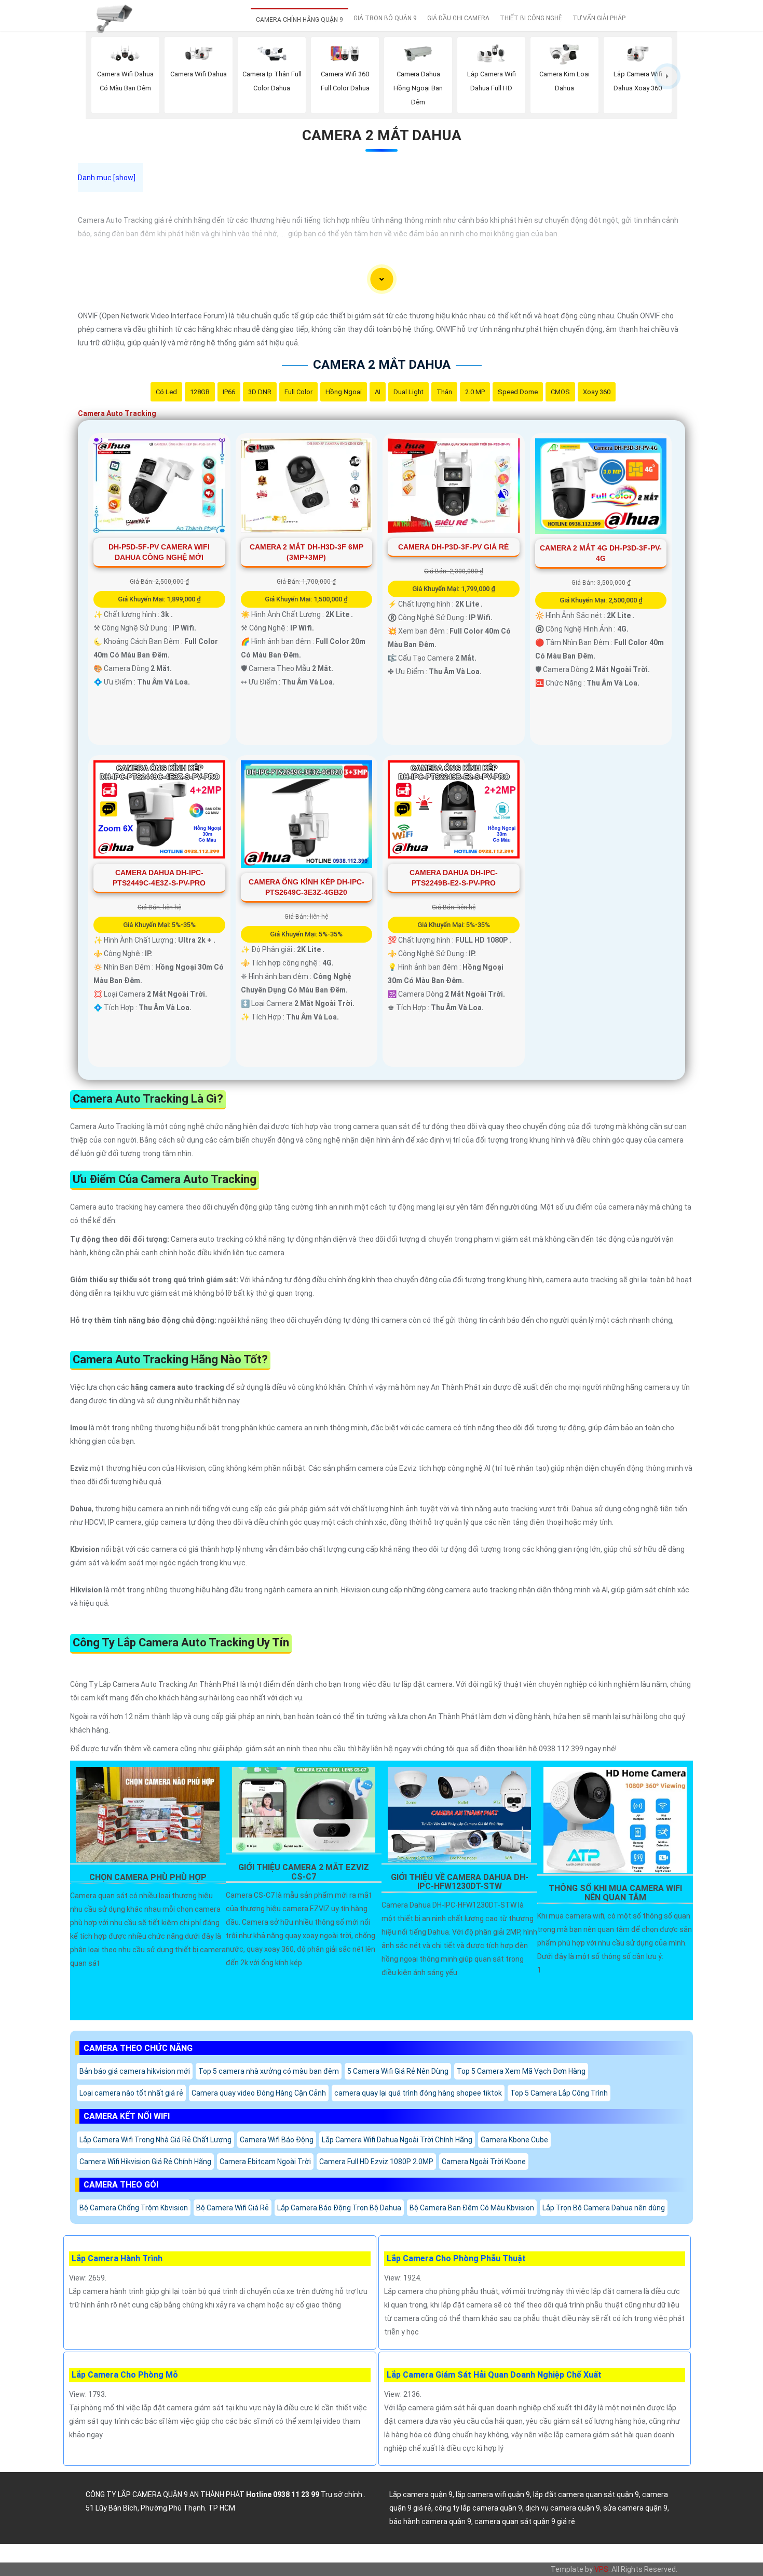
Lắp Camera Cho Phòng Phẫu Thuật (456, 2258)
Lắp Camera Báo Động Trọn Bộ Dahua (339, 2208)
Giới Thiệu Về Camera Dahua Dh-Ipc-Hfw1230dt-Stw (460, 1882)
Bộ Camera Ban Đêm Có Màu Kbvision (472, 2208)
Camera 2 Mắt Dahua (382, 135)
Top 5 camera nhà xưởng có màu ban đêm (269, 2071)
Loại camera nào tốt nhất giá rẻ (131, 2093)
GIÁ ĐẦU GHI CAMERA (458, 18)
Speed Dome (518, 392)
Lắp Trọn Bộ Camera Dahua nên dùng (604, 2208)
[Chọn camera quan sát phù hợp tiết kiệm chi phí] (667, 76)
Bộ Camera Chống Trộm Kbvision (134, 2208)
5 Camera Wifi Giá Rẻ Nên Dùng (398, 2071)
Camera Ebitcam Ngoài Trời (265, 2162)
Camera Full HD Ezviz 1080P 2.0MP (376, 2162)
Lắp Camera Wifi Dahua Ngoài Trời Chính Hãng (397, 2140)
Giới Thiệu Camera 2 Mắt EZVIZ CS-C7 (304, 1872)
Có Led (166, 392)
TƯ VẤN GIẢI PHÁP (599, 18)
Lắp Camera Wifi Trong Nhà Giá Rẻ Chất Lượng (155, 2140)
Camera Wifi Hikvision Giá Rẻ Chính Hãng (145, 2162)
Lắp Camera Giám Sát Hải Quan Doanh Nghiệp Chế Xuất (494, 2375)
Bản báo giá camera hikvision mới (135, 2071)
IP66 (229, 392)
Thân (444, 392)
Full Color (298, 392)
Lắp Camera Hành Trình (117, 2258)
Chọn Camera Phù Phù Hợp (148, 1877)
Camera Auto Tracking (117, 413)
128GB (200, 392)
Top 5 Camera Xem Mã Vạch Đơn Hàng (521, 2071)
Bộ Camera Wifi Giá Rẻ (233, 2208)
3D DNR (260, 392)
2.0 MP (475, 392)
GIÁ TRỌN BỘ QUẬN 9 (385, 18)
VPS (601, 2569)
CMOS (560, 392)
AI (378, 392)
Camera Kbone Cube (514, 2140)
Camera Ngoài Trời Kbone (484, 2162)
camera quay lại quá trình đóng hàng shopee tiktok (418, 2093)
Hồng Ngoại (344, 392)
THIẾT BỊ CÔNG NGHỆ (531, 18)
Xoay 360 (597, 392)
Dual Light (408, 392)
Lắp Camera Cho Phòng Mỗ (125, 2375)
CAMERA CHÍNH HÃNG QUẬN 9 (299, 20)
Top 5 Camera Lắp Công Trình (559, 2093)
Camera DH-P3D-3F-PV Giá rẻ (453, 547)
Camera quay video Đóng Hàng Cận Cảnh (259, 2093)
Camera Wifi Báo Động (277, 2140)
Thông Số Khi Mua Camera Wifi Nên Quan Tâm (615, 1893)
